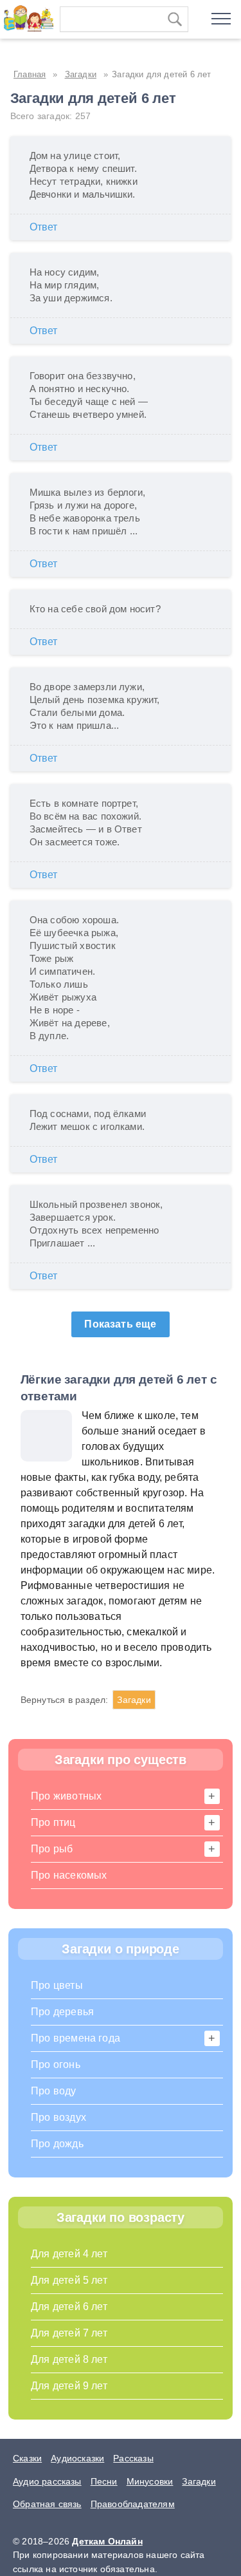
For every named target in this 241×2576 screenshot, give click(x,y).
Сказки (27, 2458)
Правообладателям (133, 2504)
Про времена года (76, 2038)
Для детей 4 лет (69, 2254)
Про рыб (52, 1849)
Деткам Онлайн (107, 2541)
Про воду (54, 2091)
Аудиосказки (77, 2458)
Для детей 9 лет (69, 2386)
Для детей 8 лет (69, 2359)
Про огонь (56, 2064)
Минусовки (150, 2481)
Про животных (66, 1796)
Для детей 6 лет (69, 2307)
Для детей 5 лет (69, 2280)
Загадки (134, 1700)
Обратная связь (47, 2504)
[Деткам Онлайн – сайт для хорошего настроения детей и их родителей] (27, 16)
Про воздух (58, 2117)
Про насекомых (69, 1875)
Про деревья (62, 2012)
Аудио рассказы (47, 2481)
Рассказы (133, 2458)
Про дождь (57, 2144)
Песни (104, 2481)
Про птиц (53, 1822)
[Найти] (175, 19)
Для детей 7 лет (69, 2333)
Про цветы (57, 1985)
